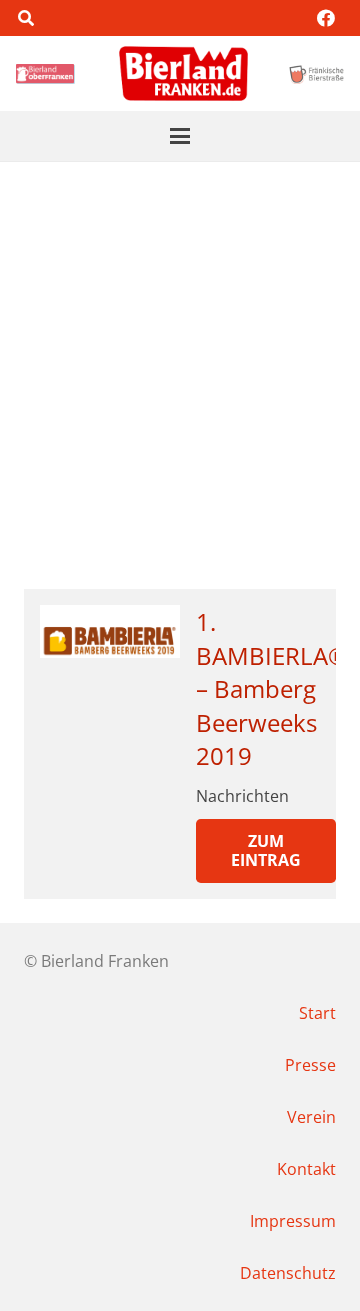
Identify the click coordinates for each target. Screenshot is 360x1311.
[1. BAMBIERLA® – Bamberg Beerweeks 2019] (110, 631)
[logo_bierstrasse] (316, 74)
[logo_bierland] (47, 74)
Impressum (293, 1221)
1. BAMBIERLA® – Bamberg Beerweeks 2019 (272, 688)
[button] (25, 18)
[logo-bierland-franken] (184, 73)
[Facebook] (326, 18)
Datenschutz (288, 1273)
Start (317, 1013)
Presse (310, 1065)
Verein (311, 1117)
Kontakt (306, 1169)
